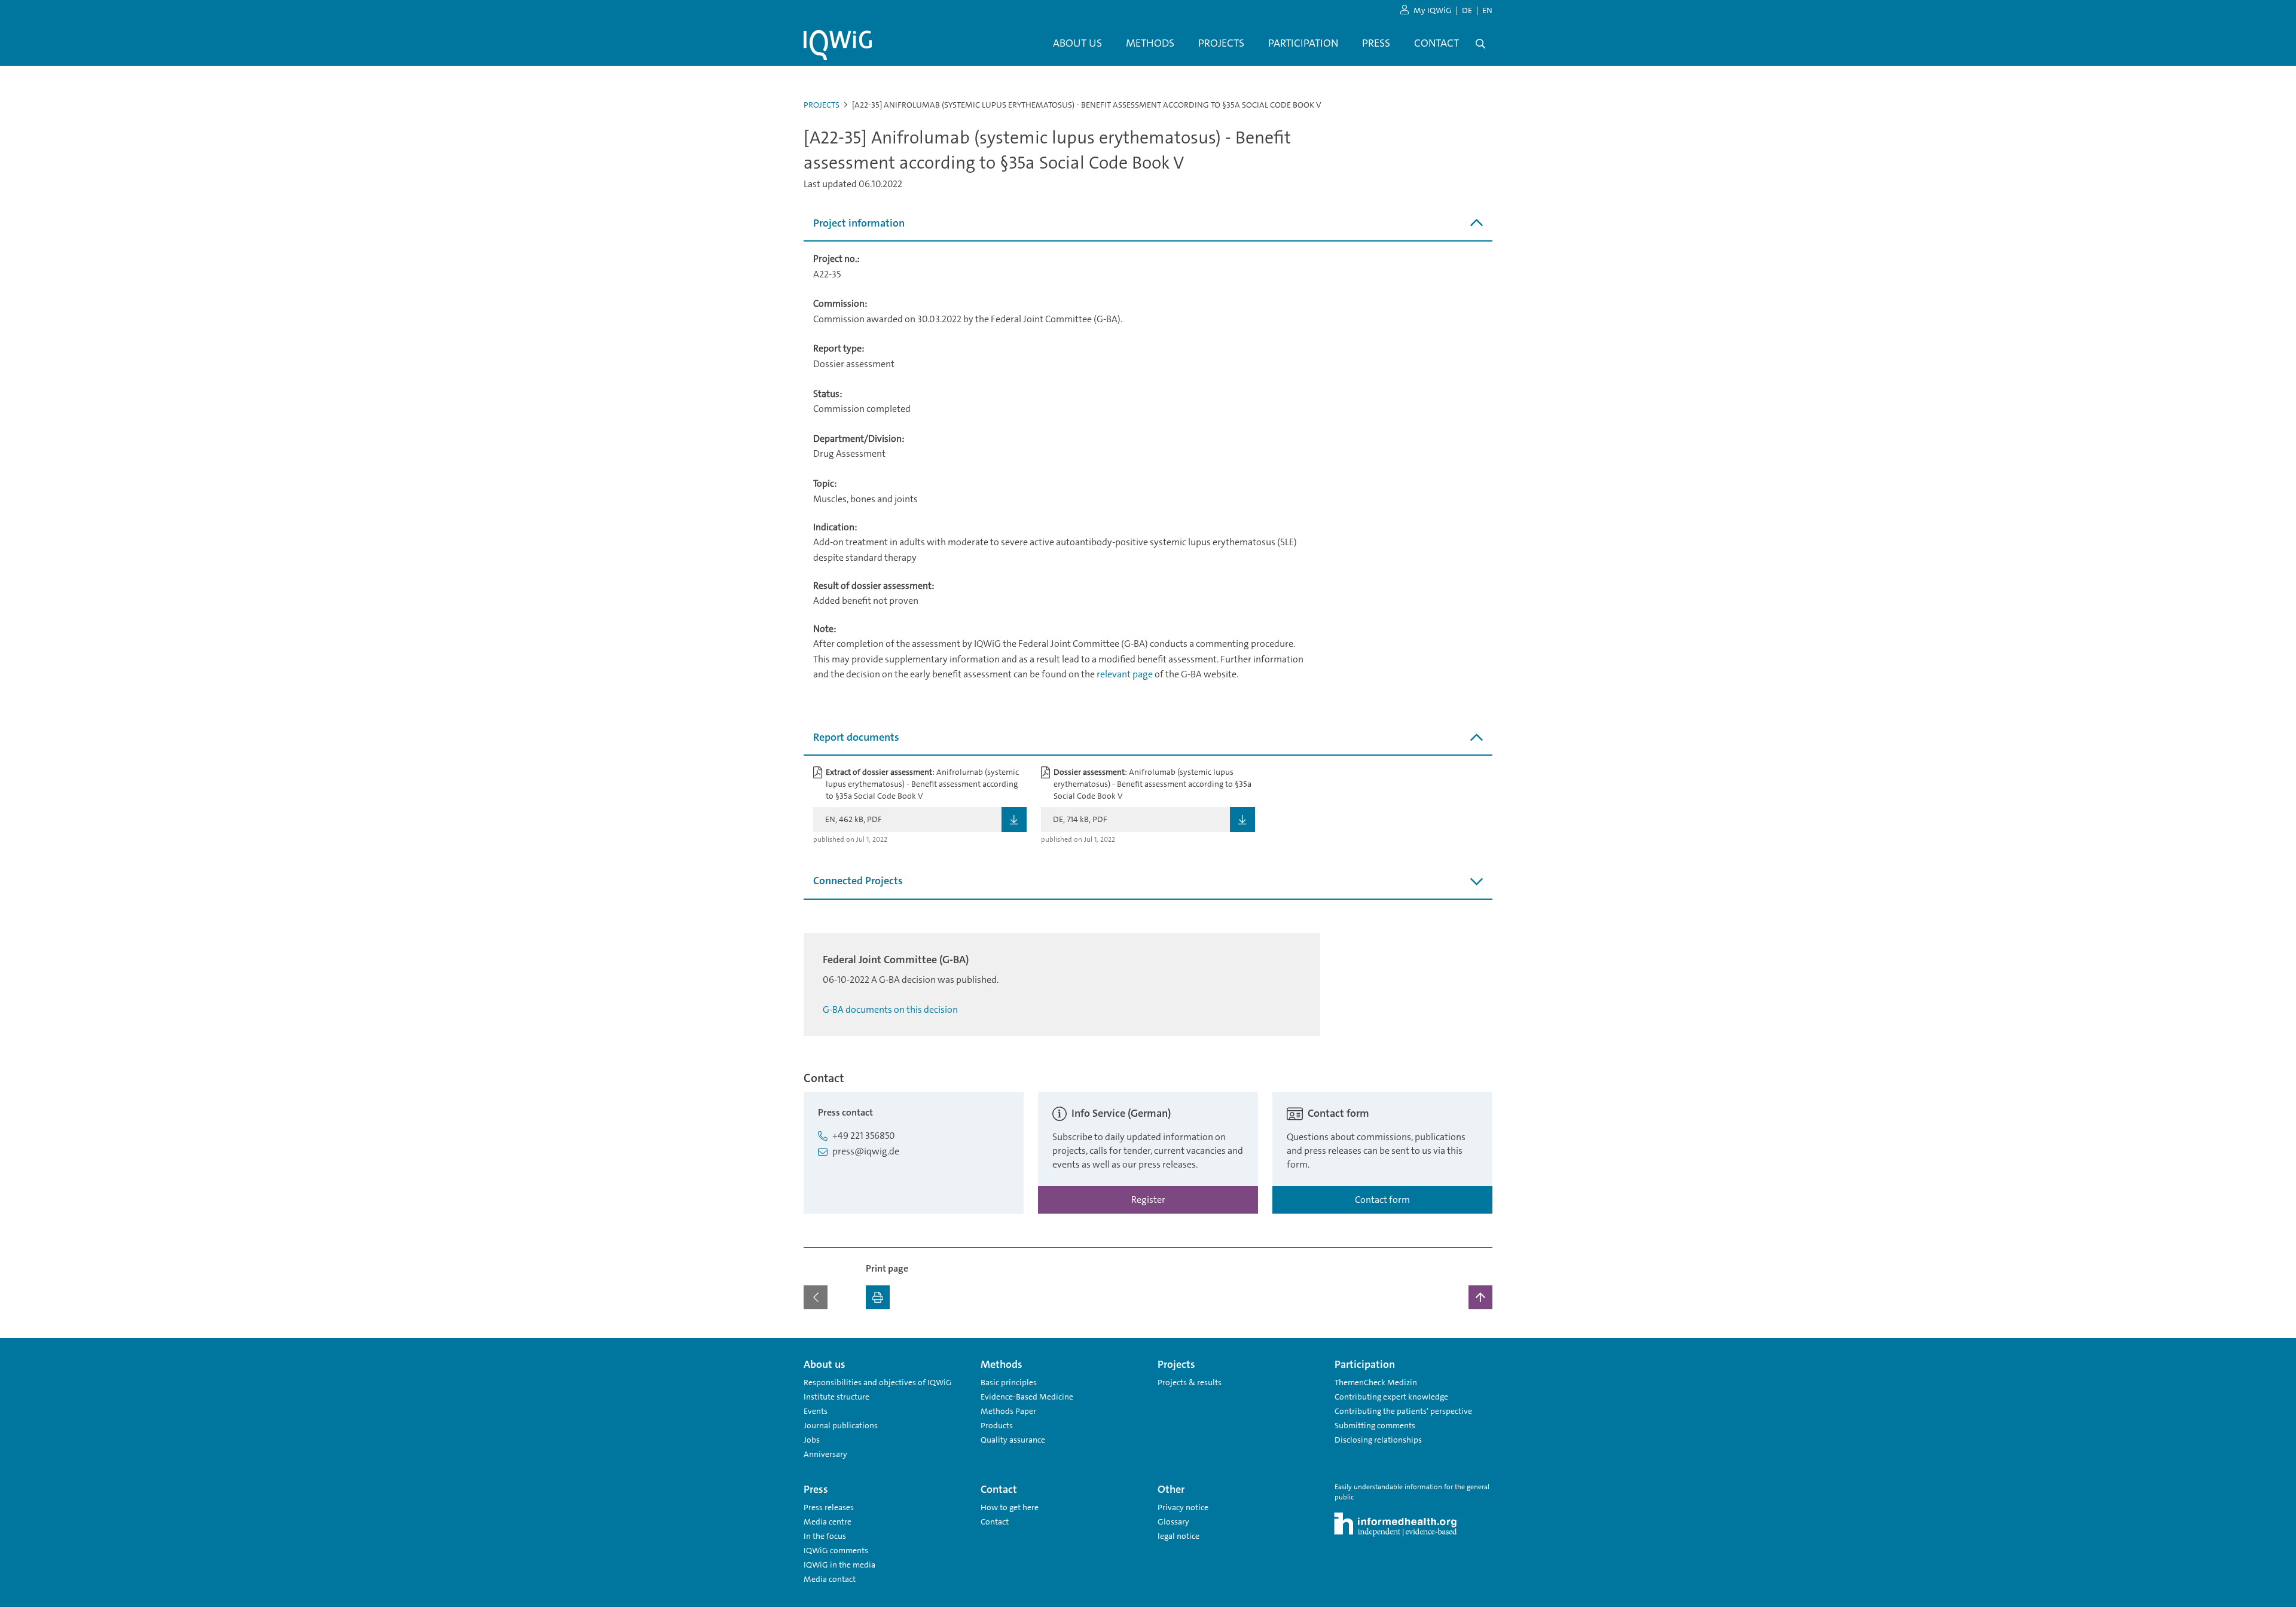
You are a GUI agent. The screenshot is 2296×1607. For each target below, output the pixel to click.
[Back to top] (1480, 1297)
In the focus (825, 1536)
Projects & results (1190, 1382)
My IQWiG (1433, 10)
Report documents (856, 737)
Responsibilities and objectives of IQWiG (878, 1382)
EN (1487, 10)
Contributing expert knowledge (1391, 1397)
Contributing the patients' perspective (1403, 1411)
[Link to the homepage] (838, 45)
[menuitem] (1077, 44)
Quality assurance (1013, 1440)
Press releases (829, 1507)
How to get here (1010, 1507)
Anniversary (825, 1454)
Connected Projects (858, 881)
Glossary (1173, 1522)
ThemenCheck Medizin (1376, 1382)
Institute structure (836, 1397)
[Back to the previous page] (816, 1297)
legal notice (1178, 1536)
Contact (995, 1522)
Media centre (828, 1522)
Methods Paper (1008, 1411)
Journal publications (841, 1425)
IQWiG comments (836, 1550)
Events (816, 1411)
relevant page (1125, 674)
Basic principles (1009, 1382)
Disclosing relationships (1378, 1440)
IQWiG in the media (839, 1565)
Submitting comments (1375, 1425)
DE (1467, 10)
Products (997, 1425)
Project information (859, 223)
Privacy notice (1183, 1507)
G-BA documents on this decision (890, 1009)
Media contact (830, 1579)
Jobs (812, 1440)
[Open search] (1480, 44)
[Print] (878, 1297)
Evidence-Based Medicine (1027, 1397)
